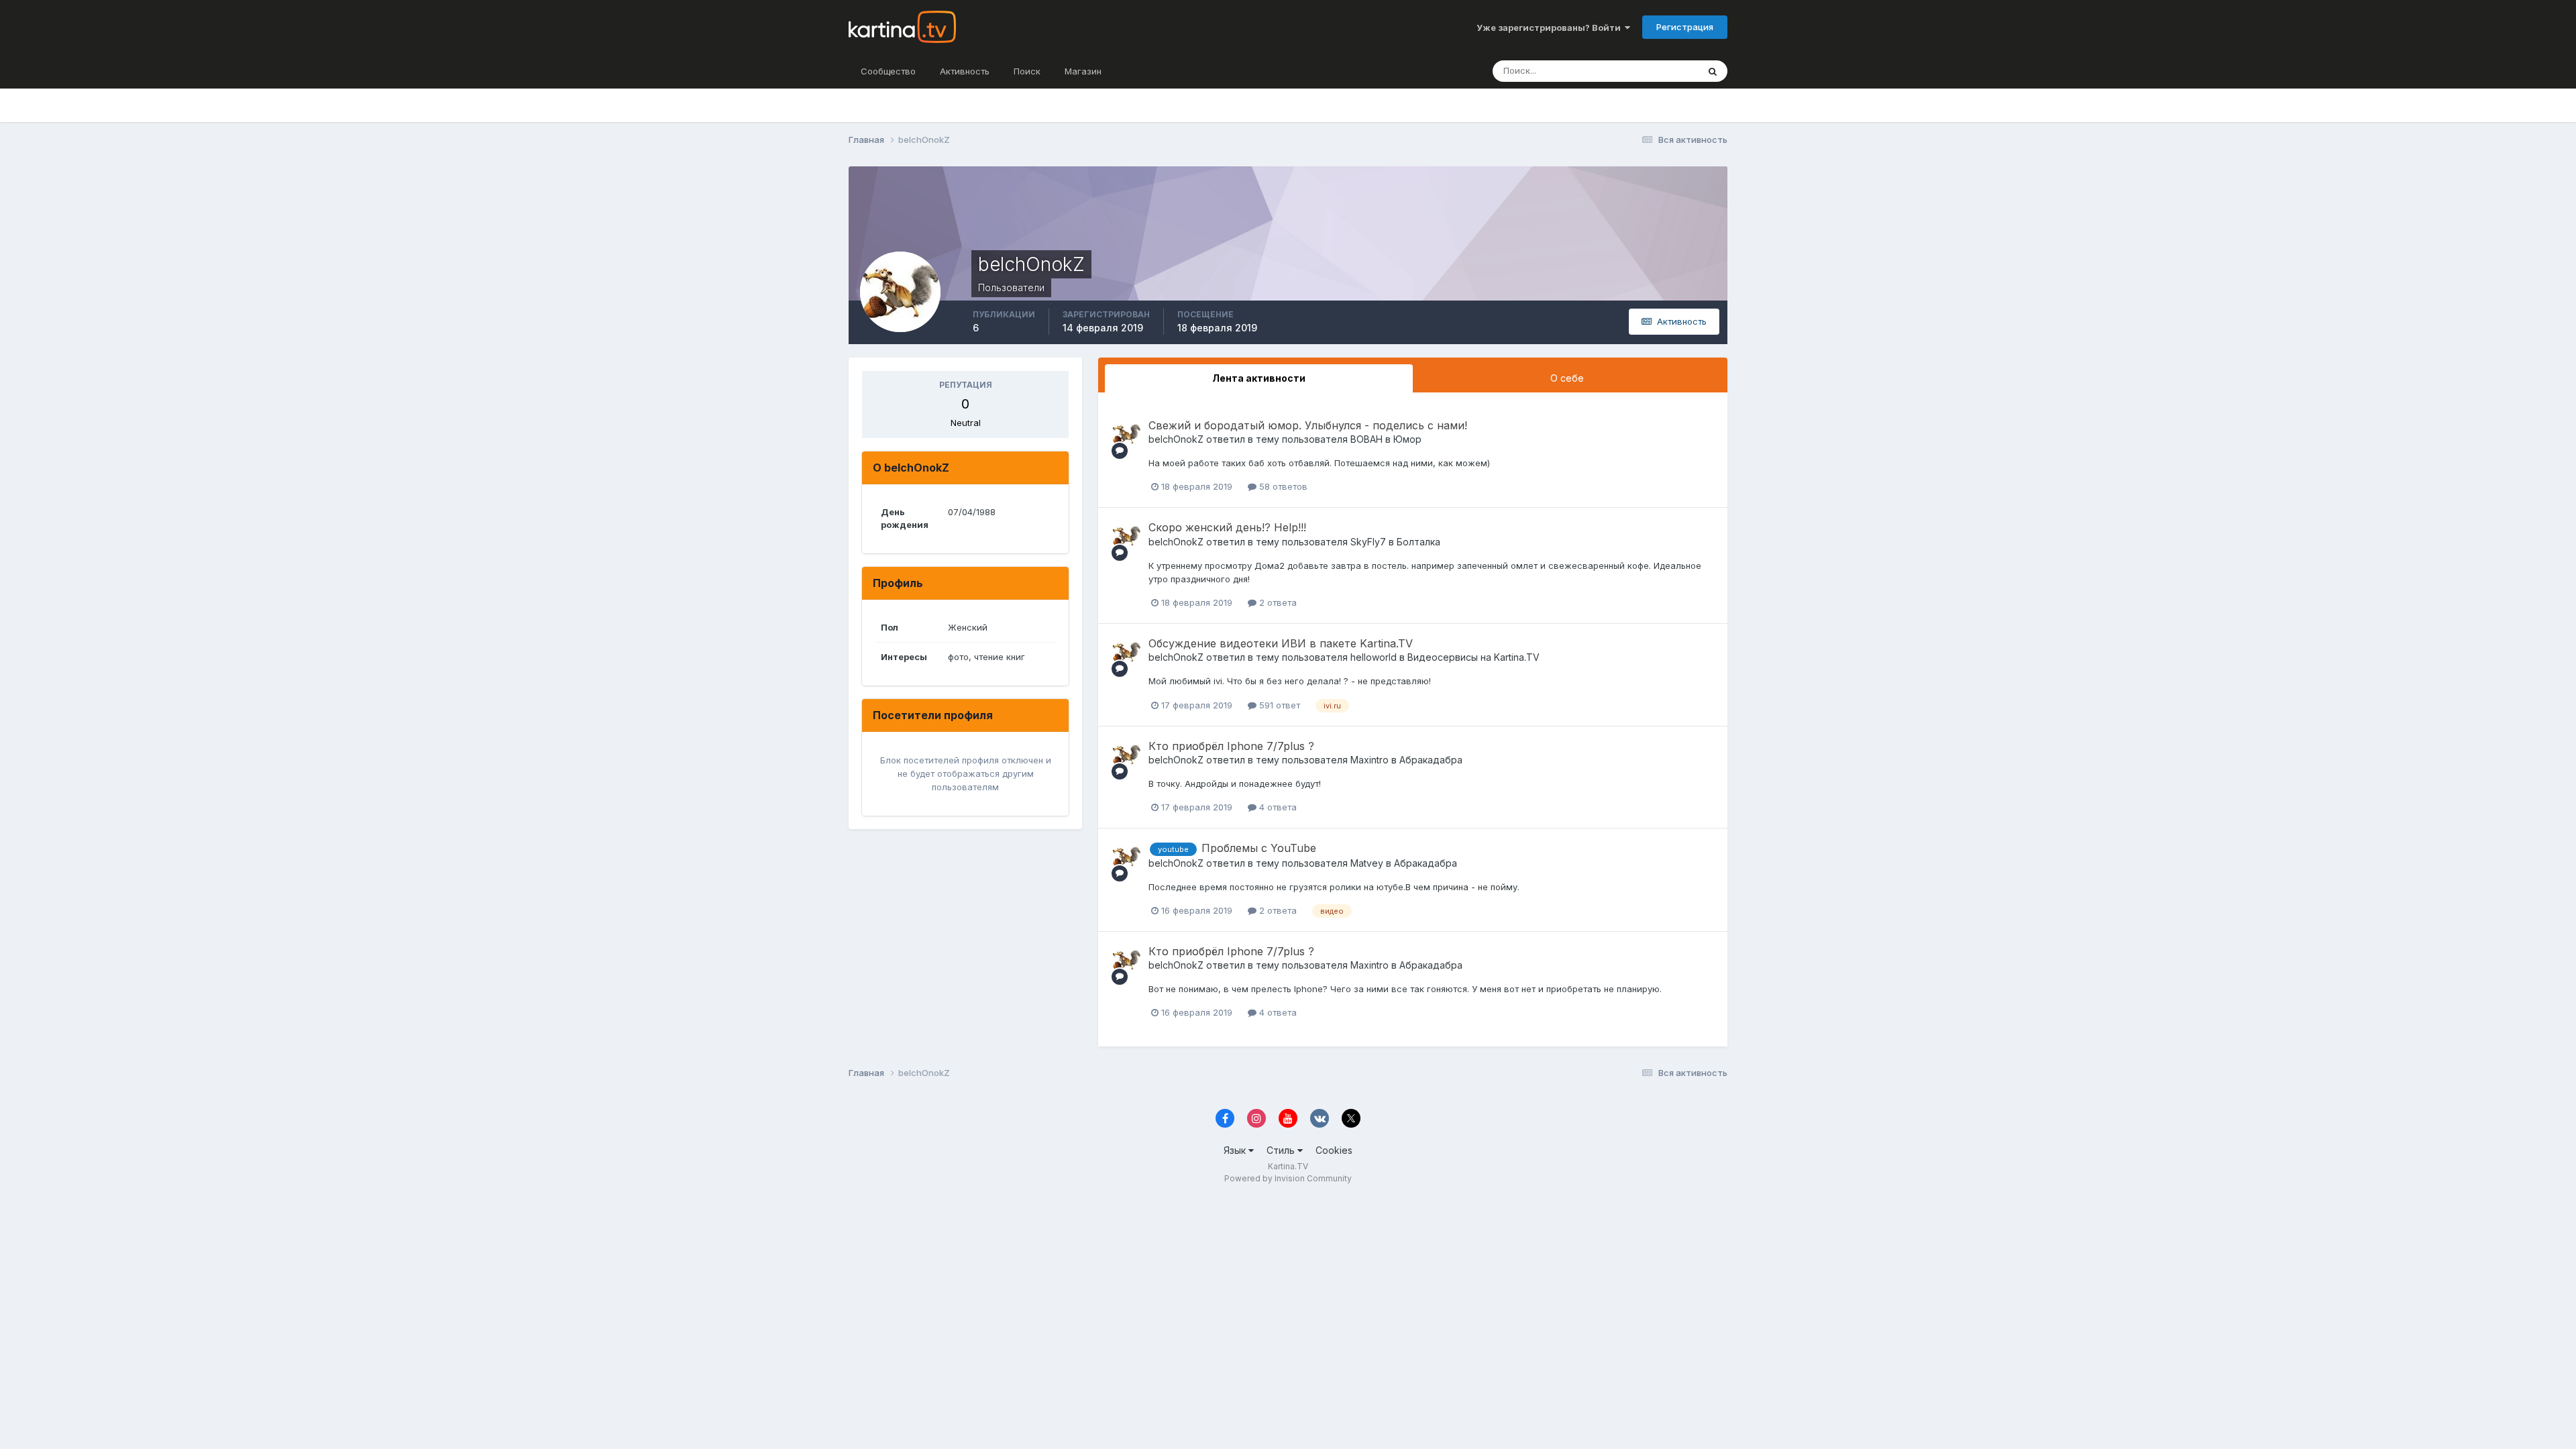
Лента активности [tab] (1259, 378)
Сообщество (888, 71)
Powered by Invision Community (1288, 1178)
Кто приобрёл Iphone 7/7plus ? (1231, 746)
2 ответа (1277, 602)
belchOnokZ (1176, 439)
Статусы (1663, 71)
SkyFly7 (1368, 542)
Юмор (1407, 439)
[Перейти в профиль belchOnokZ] (1126, 434)
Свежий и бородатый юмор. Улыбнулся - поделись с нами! (1308, 425)
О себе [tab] (1567, 378)
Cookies (1334, 1150)
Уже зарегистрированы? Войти (1551, 28)
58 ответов (1282, 486)
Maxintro (1370, 760)
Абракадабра (1431, 760)
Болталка (1418, 542)
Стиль (1282, 1150)
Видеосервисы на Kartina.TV (1473, 657)
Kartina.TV (1288, 1166)
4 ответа (1277, 807)
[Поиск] (1713, 71)
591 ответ (1278, 705)
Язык (1236, 1150)
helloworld (1374, 657)
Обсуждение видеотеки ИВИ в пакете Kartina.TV (1281, 643)
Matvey (1367, 863)
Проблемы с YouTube (1259, 848)
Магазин (1083, 71)
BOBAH (1366, 439)
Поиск (1027, 71)
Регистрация (1685, 27)
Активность (965, 71)
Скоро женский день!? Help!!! (1227, 527)
